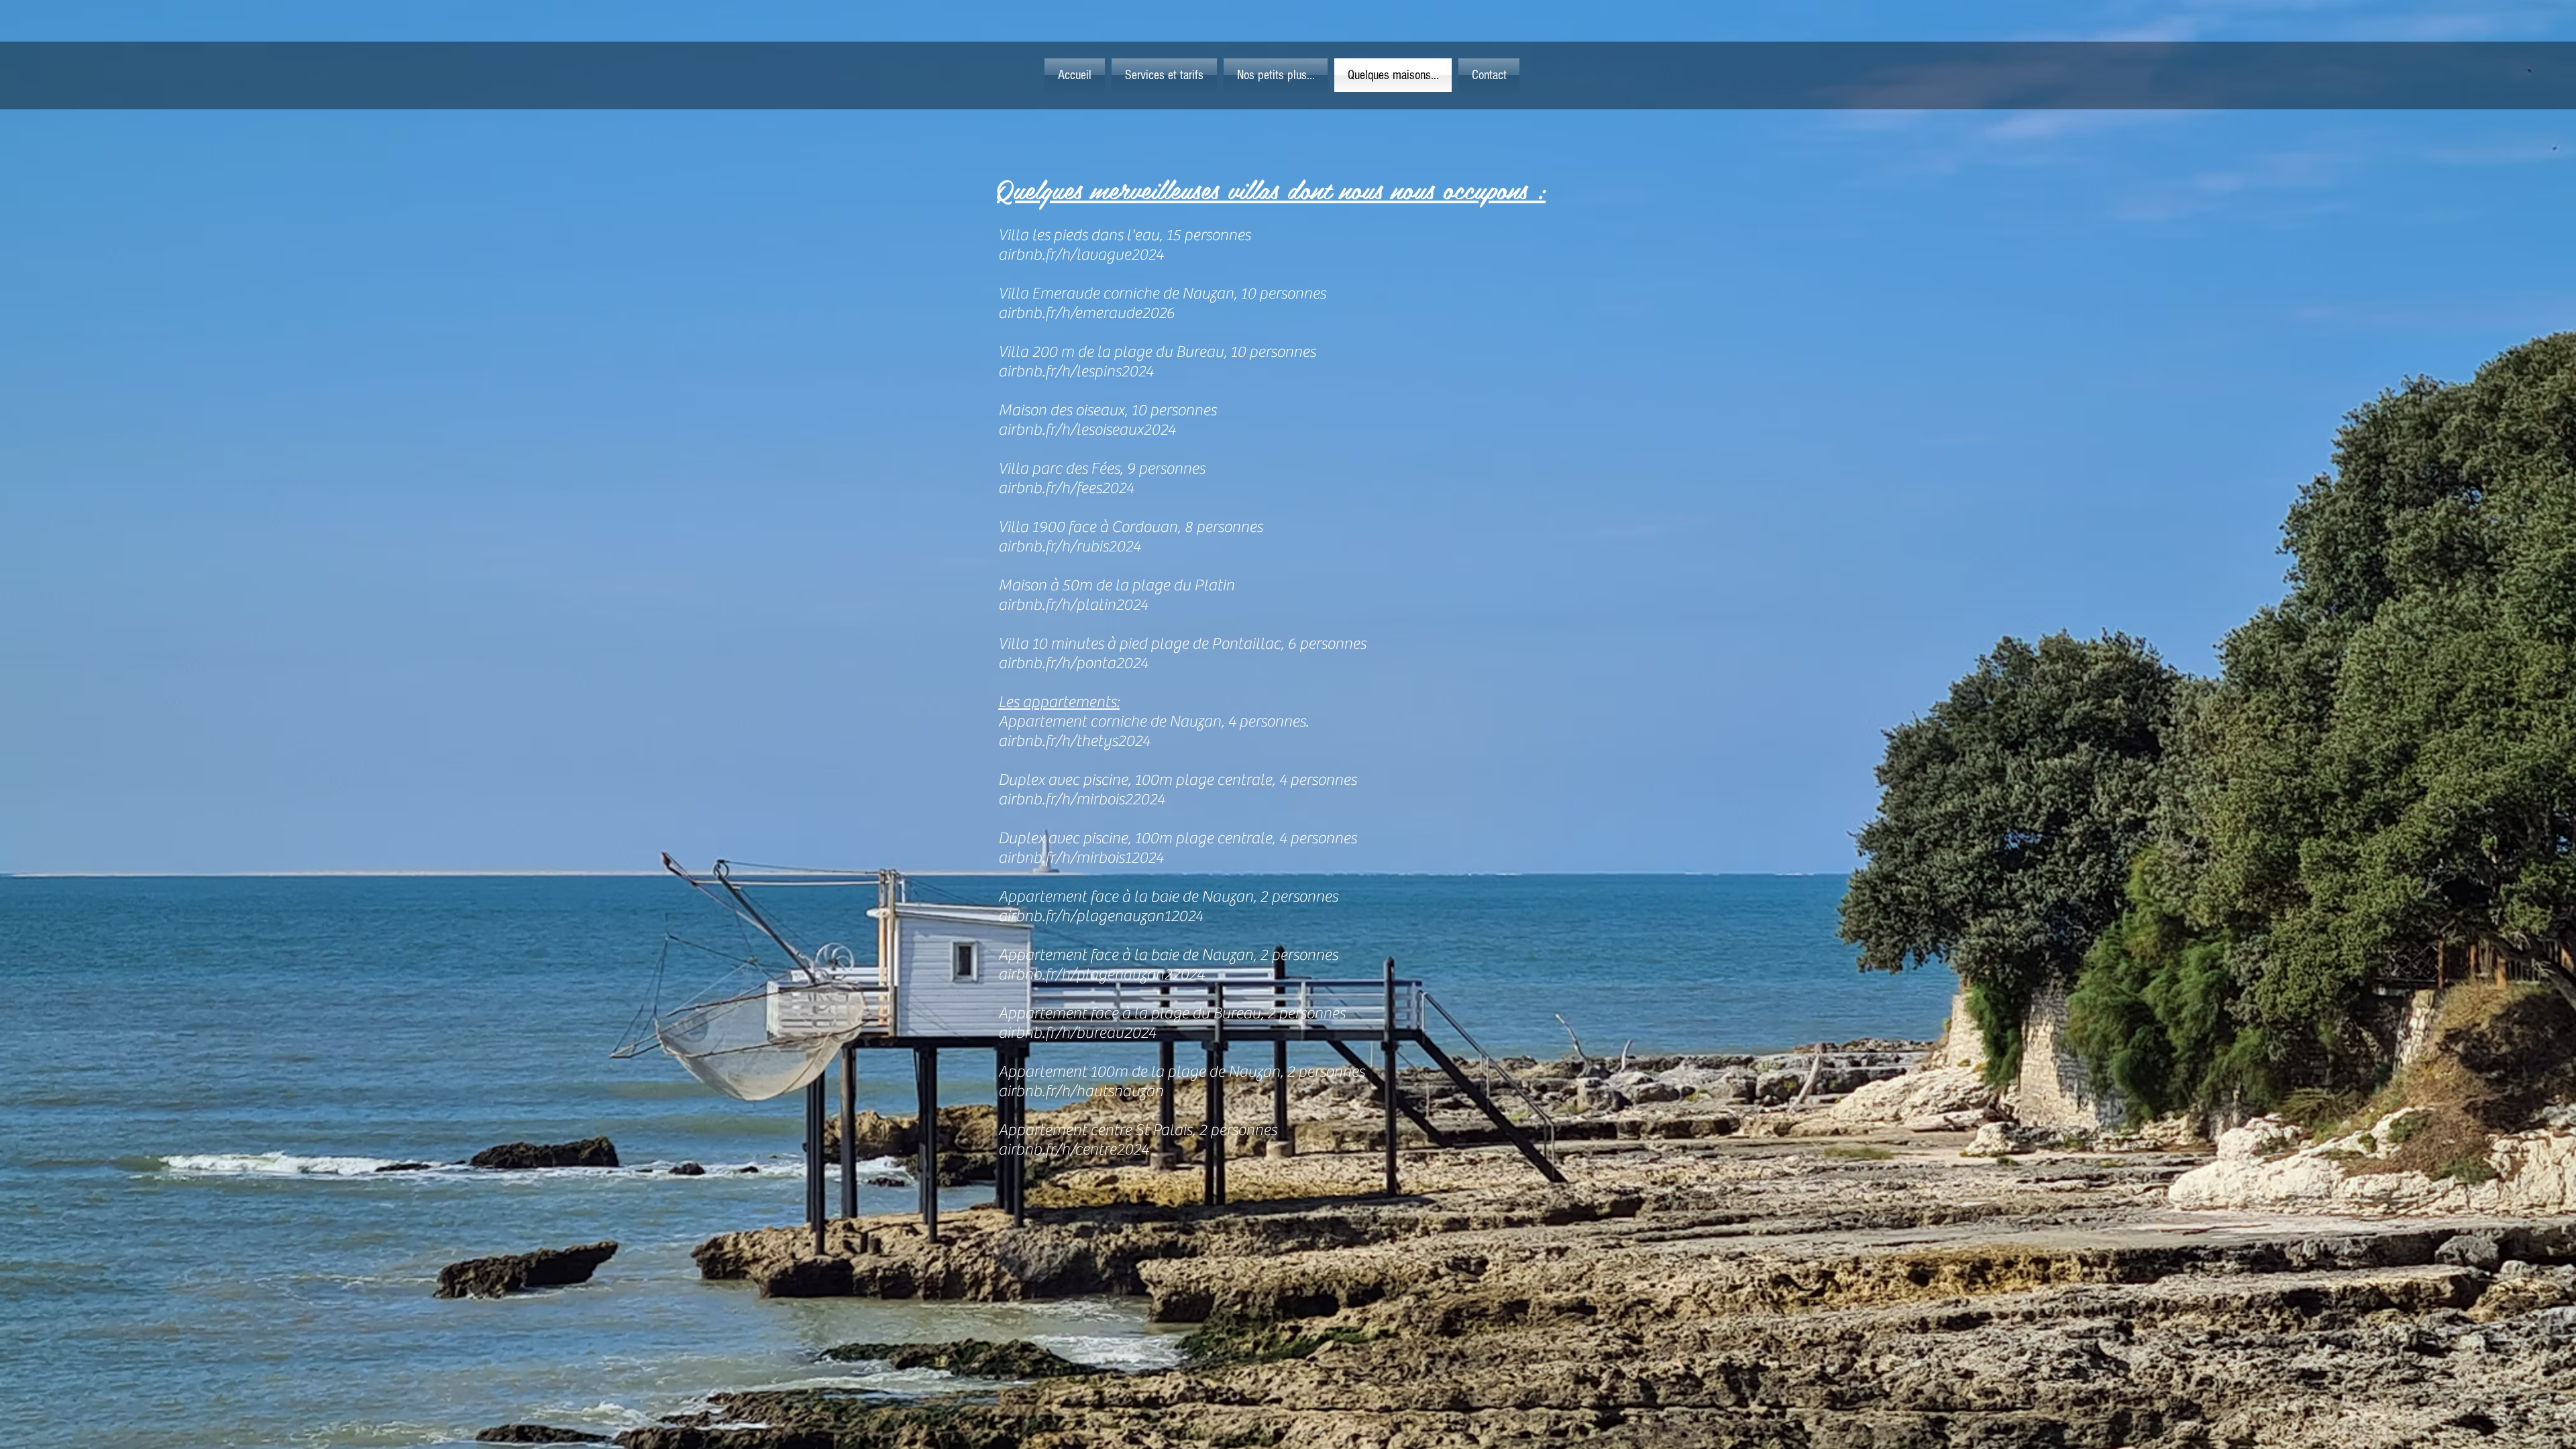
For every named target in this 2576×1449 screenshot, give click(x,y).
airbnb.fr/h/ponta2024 (1073, 663)
